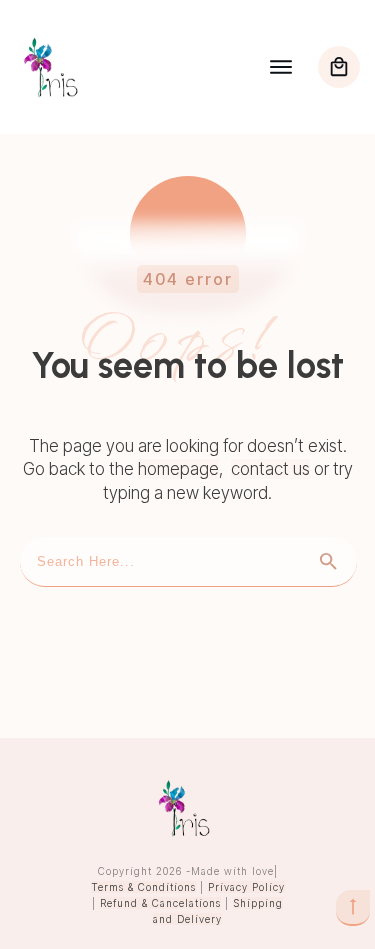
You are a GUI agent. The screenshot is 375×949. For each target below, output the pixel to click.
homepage (178, 469)
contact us (270, 469)
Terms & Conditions (143, 887)
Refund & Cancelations (160, 903)
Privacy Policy (246, 887)
